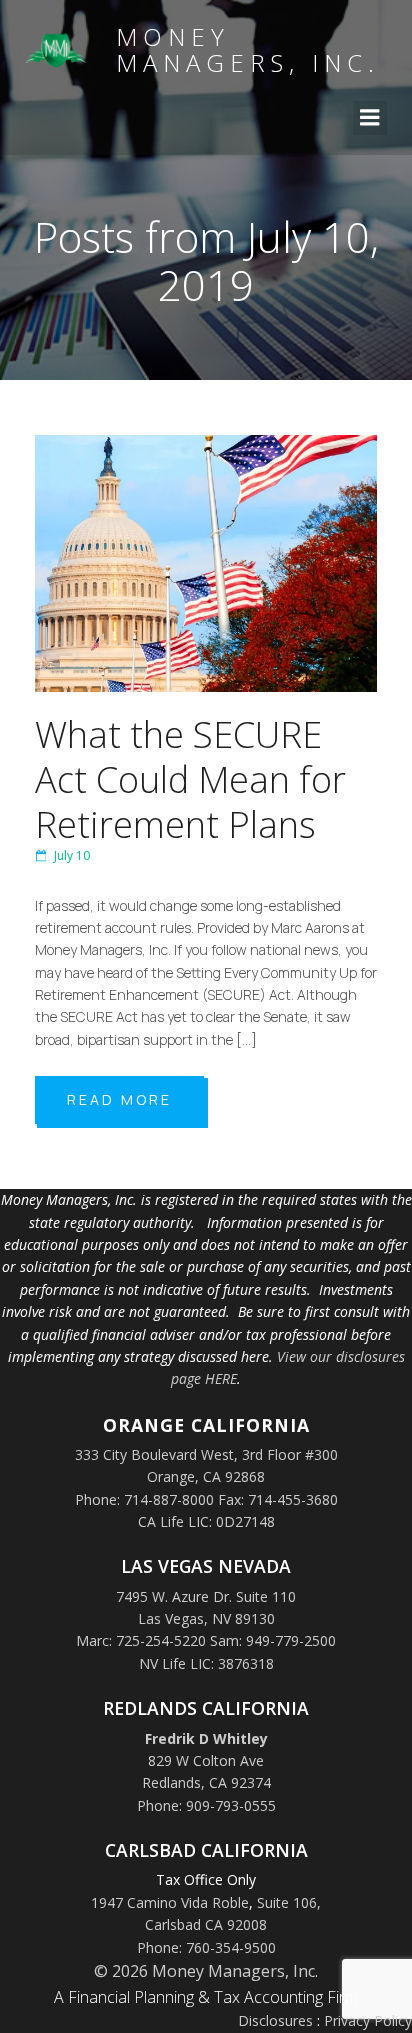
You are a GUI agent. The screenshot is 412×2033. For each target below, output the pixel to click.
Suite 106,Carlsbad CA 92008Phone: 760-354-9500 (229, 1925)
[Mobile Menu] (370, 118)
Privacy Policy (368, 2020)
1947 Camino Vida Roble (170, 1902)
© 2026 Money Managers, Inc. (206, 1971)
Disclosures (275, 2020)
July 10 (72, 855)
